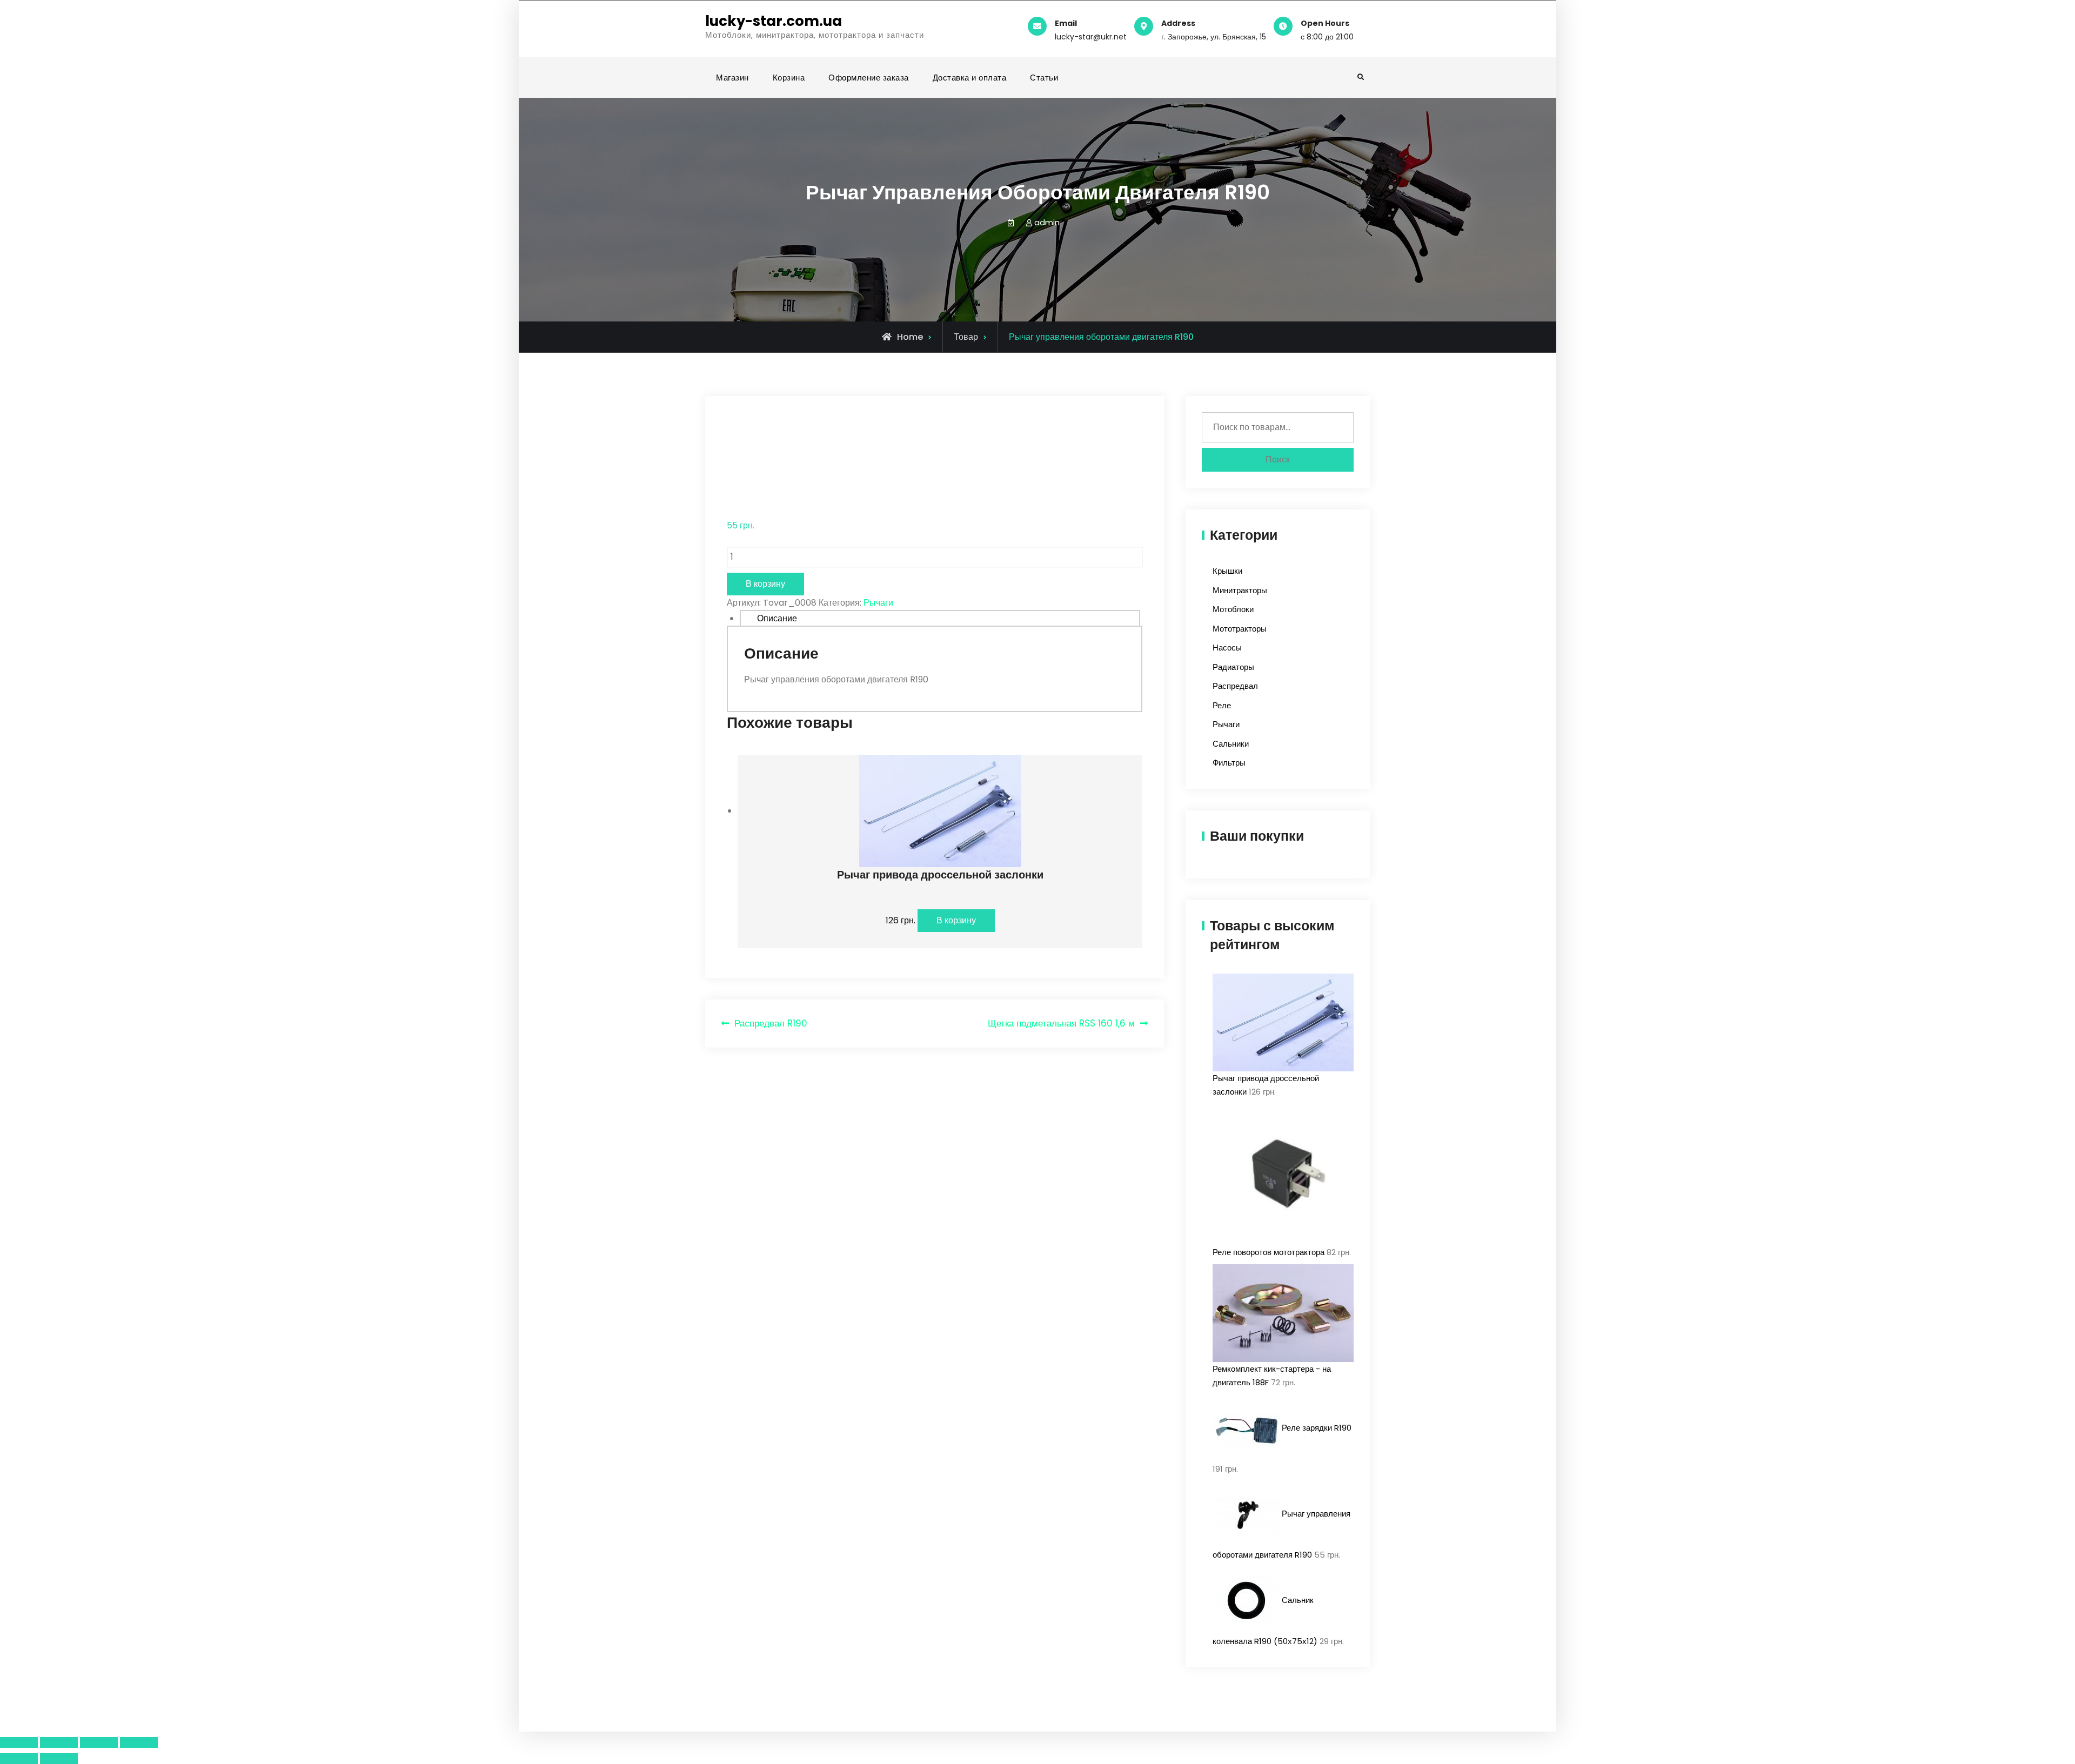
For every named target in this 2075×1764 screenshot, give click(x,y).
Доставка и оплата (970, 78)
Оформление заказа (869, 78)
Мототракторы (1240, 629)
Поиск (1278, 460)
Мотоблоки (1233, 609)
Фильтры (1229, 763)
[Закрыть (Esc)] (19, 1742)
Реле (1222, 705)
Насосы (1227, 648)
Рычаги (878, 603)
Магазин (732, 78)
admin (1047, 222)
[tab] (940, 618)
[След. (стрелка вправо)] (59, 1759)
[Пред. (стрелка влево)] (19, 1759)
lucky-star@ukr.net (1091, 37)
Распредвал (1235, 686)
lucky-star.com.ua (774, 21)
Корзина (789, 78)
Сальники (1231, 744)
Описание (777, 618)
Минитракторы (1240, 590)
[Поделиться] (59, 1742)
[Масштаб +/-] (139, 1742)
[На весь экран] (99, 1742)
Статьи (1044, 78)
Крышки (1227, 571)
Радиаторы (1233, 667)
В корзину (765, 584)
